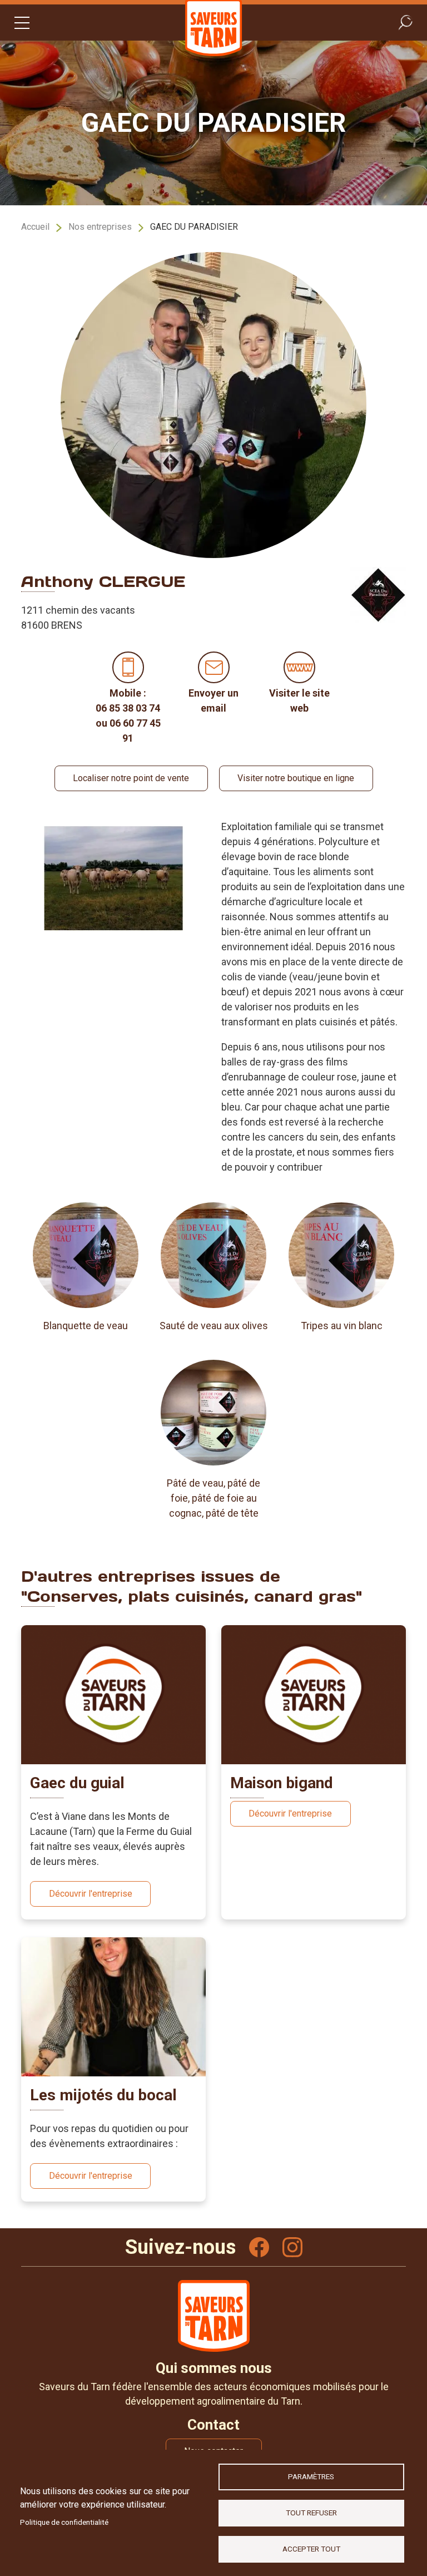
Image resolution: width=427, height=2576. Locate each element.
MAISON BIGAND (282, 1783)
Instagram (292, 2247)
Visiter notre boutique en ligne (296, 778)
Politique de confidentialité (64, 2522)
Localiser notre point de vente (131, 778)
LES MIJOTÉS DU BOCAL (103, 2095)
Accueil (35, 227)
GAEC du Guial (77, 1783)
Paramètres (311, 2476)
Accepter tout (311, 2549)
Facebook (259, 2247)
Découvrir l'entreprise (91, 1894)
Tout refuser (311, 2513)
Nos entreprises (100, 227)
